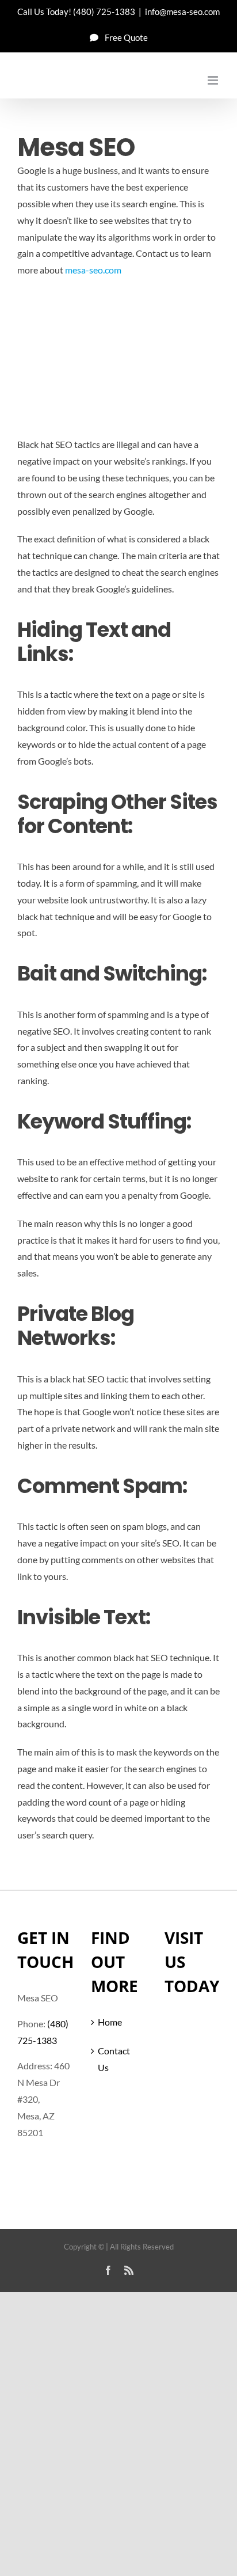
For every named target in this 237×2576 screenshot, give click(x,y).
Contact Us (114, 2059)
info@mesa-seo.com (182, 12)
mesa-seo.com (93, 270)
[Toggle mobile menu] (214, 80)
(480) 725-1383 (104, 12)
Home (110, 2022)
